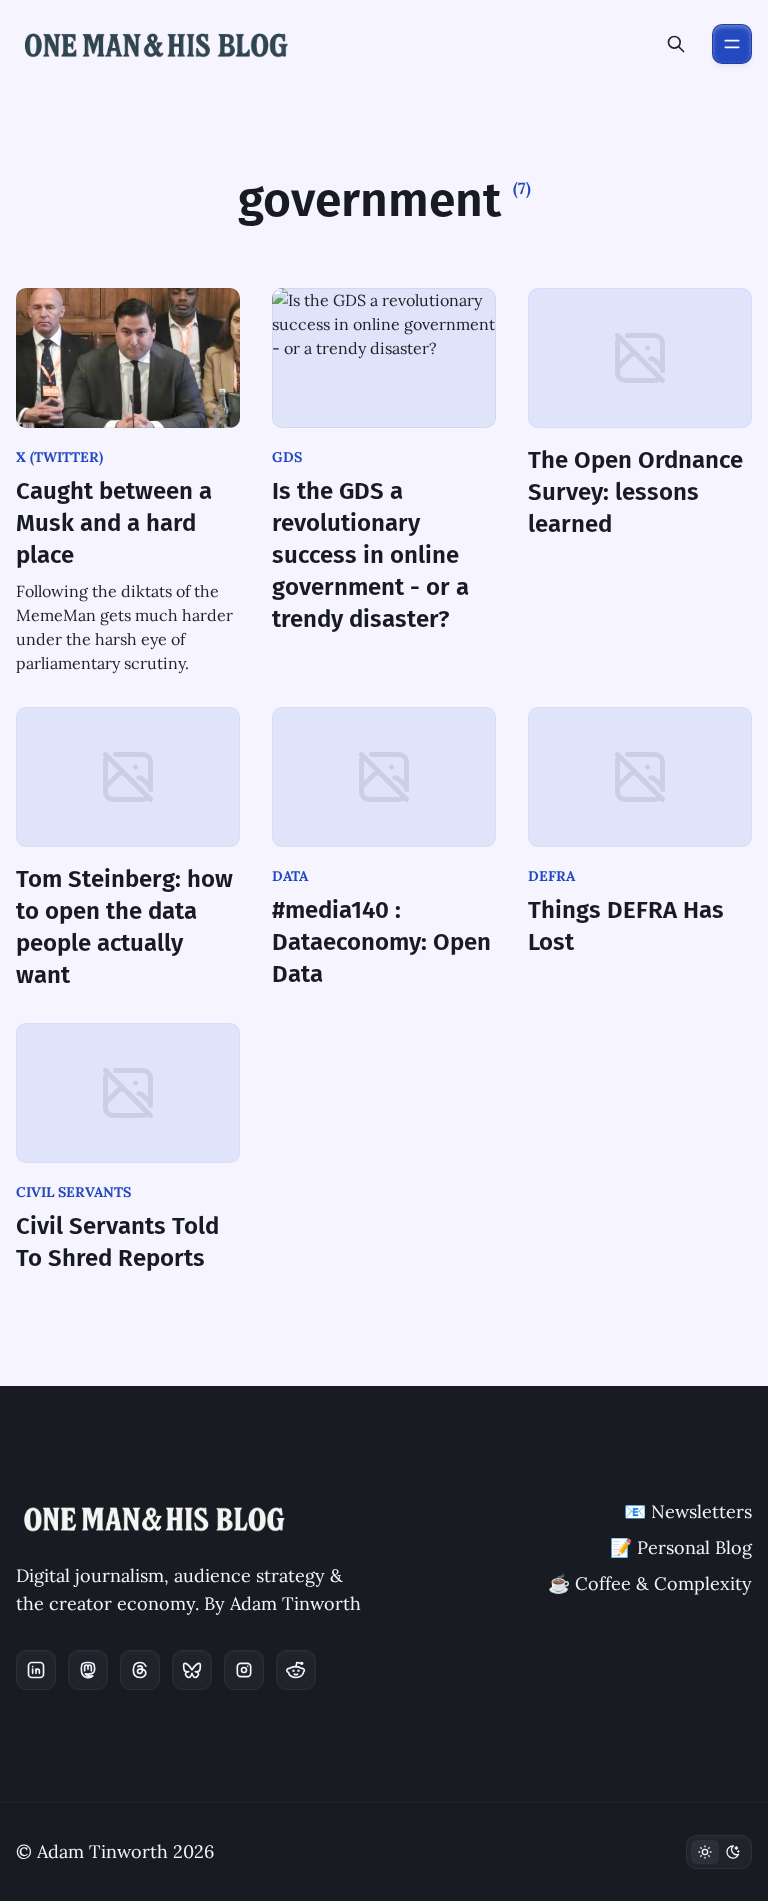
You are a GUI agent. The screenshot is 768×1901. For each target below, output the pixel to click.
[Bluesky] (192, 1670)
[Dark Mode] (719, 1852)
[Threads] (140, 1670)
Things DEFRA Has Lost (626, 926)
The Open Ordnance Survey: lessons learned (635, 492)
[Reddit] (296, 1670)
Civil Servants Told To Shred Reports (117, 1242)
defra (551, 876)
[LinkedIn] (36, 1670)
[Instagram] (244, 1670)
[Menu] (732, 44)
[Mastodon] (88, 1670)
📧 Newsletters (688, 1511)
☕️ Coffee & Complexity (650, 1583)
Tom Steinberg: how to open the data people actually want (124, 927)
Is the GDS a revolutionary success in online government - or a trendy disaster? (370, 555)
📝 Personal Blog (681, 1547)
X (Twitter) (59, 457)
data (290, 876)
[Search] (676, 44)
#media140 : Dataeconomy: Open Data (381, 942)
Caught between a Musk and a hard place (114, 523)
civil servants (73, 1192)
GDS (287, 457)
